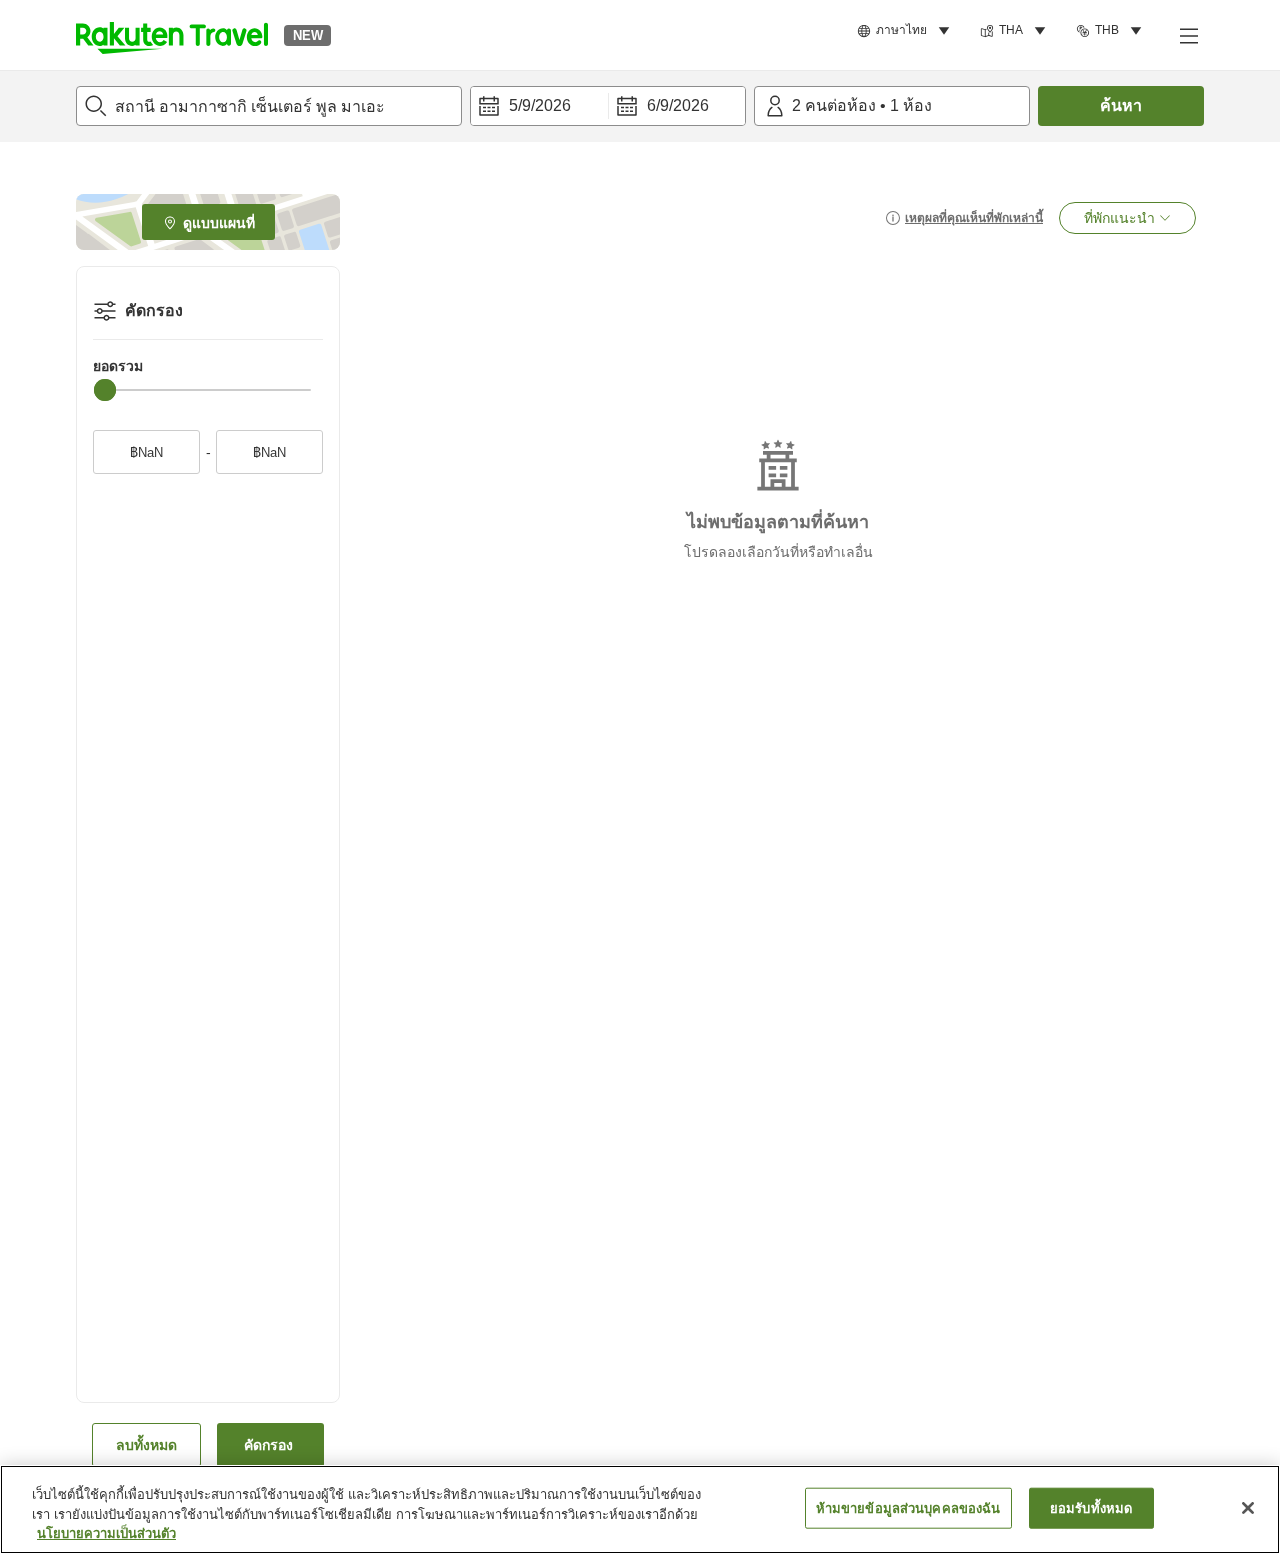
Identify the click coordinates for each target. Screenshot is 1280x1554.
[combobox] (269, 106)
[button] (172, 35)
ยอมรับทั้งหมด (1091, 1507)
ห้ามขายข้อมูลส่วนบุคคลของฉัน (908, 1507)
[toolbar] (608, 106)
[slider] (105, 390)
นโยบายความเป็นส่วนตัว (106, 1533)
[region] (640, 1509)
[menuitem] (906, 31)
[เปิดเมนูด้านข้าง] (1188, 35)
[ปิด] (1248, 1508)
